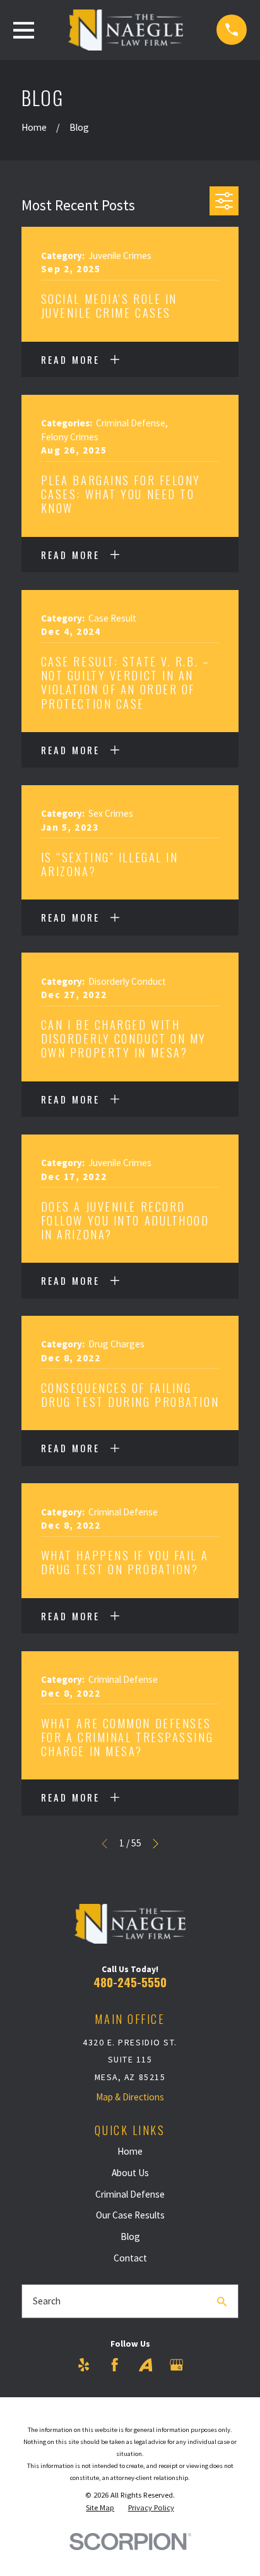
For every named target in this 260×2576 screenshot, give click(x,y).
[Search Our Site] (222, 2302)
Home (130, 2151)
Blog (130, 2236)
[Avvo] (145, 2365)
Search (47, 2301)
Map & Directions (130, 2097)
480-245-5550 (130, 1982)
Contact (130, 2258)
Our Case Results (130, 2215)
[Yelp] (84, 2365)
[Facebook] (115, 2365)
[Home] (126, 30)
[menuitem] (100, 2508)
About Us (130, 2173)
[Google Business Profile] (176, 2365)
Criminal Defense (130, 2194)
